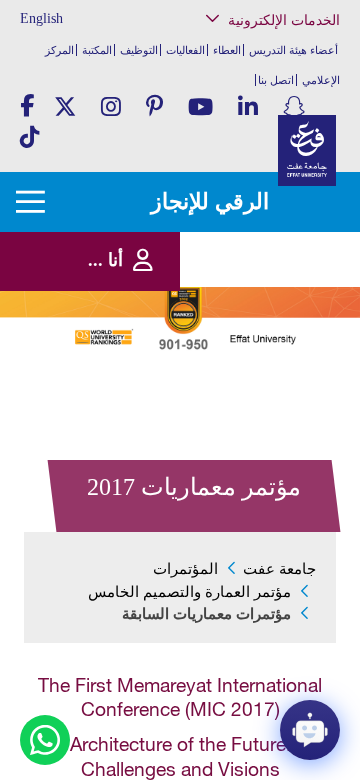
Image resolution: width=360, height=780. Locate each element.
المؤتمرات (185, 569)
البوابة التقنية (293, 379)
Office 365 (299, 246)
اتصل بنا (276, 80)
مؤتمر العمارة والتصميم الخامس (189, 592)
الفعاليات (185, 50)
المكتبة (97, 50)
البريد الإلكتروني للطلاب (269, 359)
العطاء (227, 50)
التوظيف (139, 50)
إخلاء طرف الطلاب (280, 307)
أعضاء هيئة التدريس (293, 50)
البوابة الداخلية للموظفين (268, 164)
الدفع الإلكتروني (286, 266)
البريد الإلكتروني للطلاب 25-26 (261, 333)
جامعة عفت (279, 569)
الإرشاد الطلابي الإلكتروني (265, 287)
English (41, 18)
